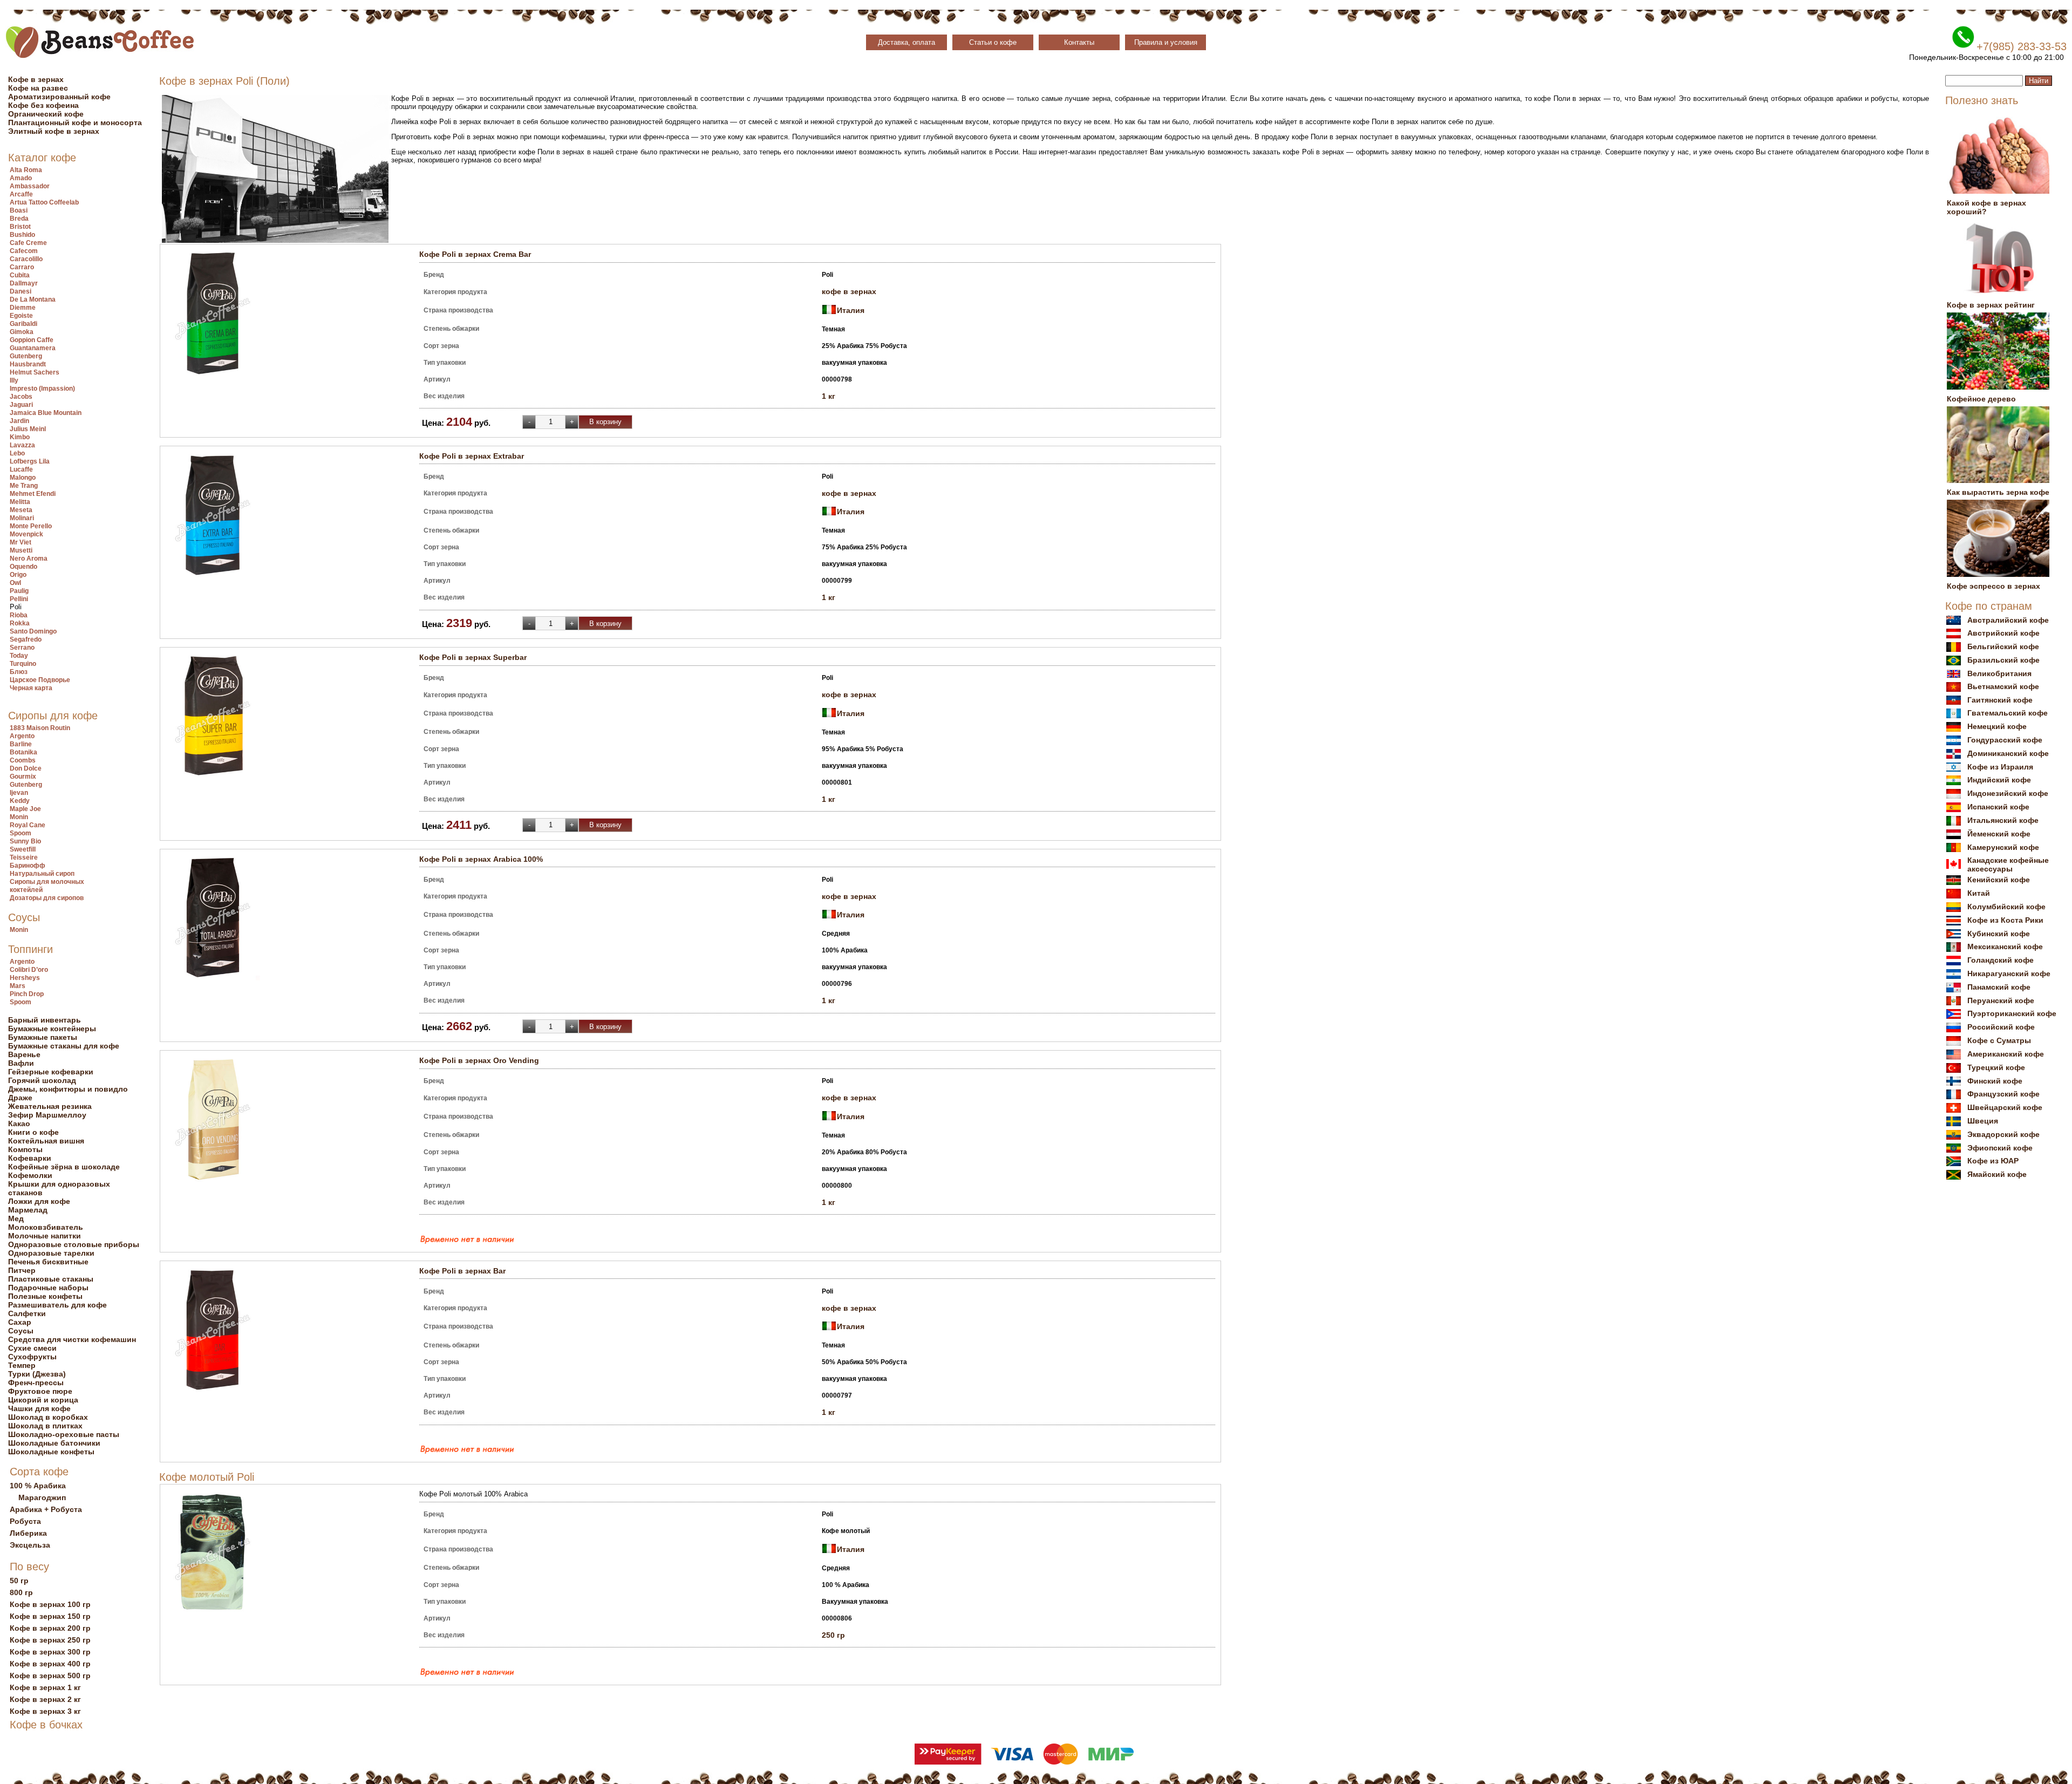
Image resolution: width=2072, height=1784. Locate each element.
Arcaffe (21, 194)
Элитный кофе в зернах (54, 131)
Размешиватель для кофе (57, 1305)
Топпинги (30, 949)
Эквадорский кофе (2003, 1134)
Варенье (24, 1054)
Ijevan (19, 793)
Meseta (21, 510)
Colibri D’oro (29, 970)
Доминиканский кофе (2008, 753)
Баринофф (28, 866)
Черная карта (31, 688)
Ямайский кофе (1997, 1174)
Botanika (23, 752)
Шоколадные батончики (54, 1443)
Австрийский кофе (2003, 633)
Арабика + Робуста (46, 1509)
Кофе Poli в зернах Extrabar (472, 456)
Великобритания (1999, 673)
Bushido (22, 235)
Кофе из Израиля (2000, 767)
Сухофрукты (32, 1357)
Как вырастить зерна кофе (1998, 492)
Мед (16, 1218)
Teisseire (24, 857)
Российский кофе (2001, 1027)
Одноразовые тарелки (51, 1253)
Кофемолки (30, 1175)
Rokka (20, 623)
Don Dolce (26, 768)
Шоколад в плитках (45, 1426)
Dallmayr (24, 283)
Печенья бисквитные (48, 1262)
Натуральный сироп (42, 874)
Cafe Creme (28, 243)
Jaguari (21, 405)
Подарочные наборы (48, 1288)
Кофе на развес (38, 88)
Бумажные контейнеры (52, 1029)
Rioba (19, 615)
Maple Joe (25, 809)
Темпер (22, 1365)
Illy (14, 380)
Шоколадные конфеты (51, 1452)
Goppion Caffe (32, 340)
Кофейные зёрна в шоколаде (64, 1167)
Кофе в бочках (46, 1725)
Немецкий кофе (1997, 726)
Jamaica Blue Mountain (46, 413)
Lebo (17, 453)
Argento (22, 736)
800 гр (21, 1592)
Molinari (22, 518)
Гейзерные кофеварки (51, 1072)
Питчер (22, 1270)
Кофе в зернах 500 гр (50, 1676)
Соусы (24, 917)
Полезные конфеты (45, 1296)
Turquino (23, 664)
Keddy (20, 801)
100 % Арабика (38, 1486)
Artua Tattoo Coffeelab (44, 202)
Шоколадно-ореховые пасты (64, 1434)
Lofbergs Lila (30, 461)
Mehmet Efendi (33, 494)
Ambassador (30, 186)
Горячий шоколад (42, 1080)
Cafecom (24, 251)
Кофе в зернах (36, 79)
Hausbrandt (28, 364)
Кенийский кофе (1999, 880)
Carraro (22, 267)
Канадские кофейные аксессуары (2008, 864)
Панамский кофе (1999, 987)
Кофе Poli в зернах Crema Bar (475, 254)
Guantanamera (33, 348)
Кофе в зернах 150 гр (50, 1616)
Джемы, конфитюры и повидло (68, 1089)
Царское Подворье (40, 680)
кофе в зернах (849, 291)
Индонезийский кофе (2008, 793)
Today (19, 656)
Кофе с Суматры (1999, 1040)
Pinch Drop (27, 994)
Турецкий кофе (1996, 1067)
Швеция (1983, 1121)
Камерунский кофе (2003, 847)
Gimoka (22, 332)
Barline (21, 744)
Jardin (19, 421)
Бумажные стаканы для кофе (64, 1046)
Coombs (23, 760)
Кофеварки (30, 1158)
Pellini (19, 599)
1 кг (829, 396)
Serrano (22, 648)
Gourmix (23, 777)
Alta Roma (26, 170)
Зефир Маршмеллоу (47, 1115)
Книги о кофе (33, 1132)
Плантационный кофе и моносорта (75, 122)
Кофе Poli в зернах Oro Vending (479, 1060)
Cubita (20, 275)
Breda (19, 219)
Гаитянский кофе (2000, 700)
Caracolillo (26, 259)
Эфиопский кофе (2000, 1148)
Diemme (23, 308)
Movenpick (26, 534)
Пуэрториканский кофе (2012, 1013)
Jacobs (21, 397)
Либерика (28, 1533)
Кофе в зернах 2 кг (45, 1699)
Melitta (20, 502)
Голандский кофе (2001, 960)
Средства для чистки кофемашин (72, 1339)
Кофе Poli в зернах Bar (462, 1271)
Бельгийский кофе (2003, 646)
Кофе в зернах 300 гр (50, 1652)
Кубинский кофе (1999, 934)
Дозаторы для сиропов (47, 898)
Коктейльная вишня (46, 1141)
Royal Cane (28, 825)
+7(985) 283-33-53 (2022, 46)
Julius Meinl (28, 429)
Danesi (21, 291)
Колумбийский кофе (2006, 907)
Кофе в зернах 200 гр (50, 1628)
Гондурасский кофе (2005, 740)
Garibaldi (23, 324)
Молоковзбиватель (46, 1227)
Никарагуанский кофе (2009, 973)
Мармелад (28, 1210)
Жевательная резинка (50, 1106)
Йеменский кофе (1999, 834)
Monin (19, 817)
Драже (20, 1098)
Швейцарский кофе (2005, 1107)
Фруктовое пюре (40, 1391)
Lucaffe (21, 469)
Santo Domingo (33, 631)
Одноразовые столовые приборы (74, 1244)
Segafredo (26, 639)
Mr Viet (21, 542)
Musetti (21, 550)
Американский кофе (2006, 1054)
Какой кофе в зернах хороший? (1986, 207)
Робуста (25, 1521)
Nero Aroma (29, 559)
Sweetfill (23, 849)
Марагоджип (42, 1497)
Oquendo (23, 567)
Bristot (20, 227)
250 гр (833, 1635)
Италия (851, 310)
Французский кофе (2003, 1094)
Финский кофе (1995, 1081)
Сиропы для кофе (53, 716)
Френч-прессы (36, 1383)
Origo (18, 575)
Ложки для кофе (39, 1201)
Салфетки (27, 1313)
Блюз (19, 672)
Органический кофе (46, 114)
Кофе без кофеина (43, 105)
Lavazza (22, 445)
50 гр (19, 1581)
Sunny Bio (25, 841)
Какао (19, 1123)
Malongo (23, 478)
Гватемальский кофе (2008, 713)
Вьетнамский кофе (2003, 686)
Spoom (21, 833)
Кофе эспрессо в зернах (1993, 586)
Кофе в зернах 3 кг (45, 1711)
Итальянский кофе (2003, 820)
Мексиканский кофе (2005, 947)
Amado (21, 178)
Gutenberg (26, 356)
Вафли (21, 1063)
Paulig (19, 591)
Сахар (20, 1322)
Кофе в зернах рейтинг (1991, 305)
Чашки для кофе (39, 1408)
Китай (1979, 893)
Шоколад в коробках (48, 1417)
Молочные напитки (45, 1236)
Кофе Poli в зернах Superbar (473, 657)
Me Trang (24, 486)
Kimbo (20, 437)
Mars (18, 986)
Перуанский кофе (2001, 1000)
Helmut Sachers (35, 372)
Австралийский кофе (2008, 620)
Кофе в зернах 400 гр (50, 1664)
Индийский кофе (1999, 780)
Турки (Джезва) (37, 1374)
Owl (15, 583)
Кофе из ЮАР (1993, 1161)
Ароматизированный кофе (59, 97)
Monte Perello (31, 526)
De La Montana (33, 299)
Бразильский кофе (2003, 660)
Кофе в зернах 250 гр (50, 1640)
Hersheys (25, 978)
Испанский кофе (1998, 807)
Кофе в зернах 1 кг (45, 1687)
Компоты (25, 1149)
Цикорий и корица (43, 1400)
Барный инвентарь (45, 1020)
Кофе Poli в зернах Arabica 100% (481, 859)
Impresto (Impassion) (42, 389)
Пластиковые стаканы (51, 1279)
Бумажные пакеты (43, 1037)
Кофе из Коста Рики (2005, 920)
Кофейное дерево (1981, 399)
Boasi (19, 210)
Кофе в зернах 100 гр (50, 1604)
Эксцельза (30, 1545)
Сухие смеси (32, 1348)
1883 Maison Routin (40, 728)
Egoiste (21, 316)
